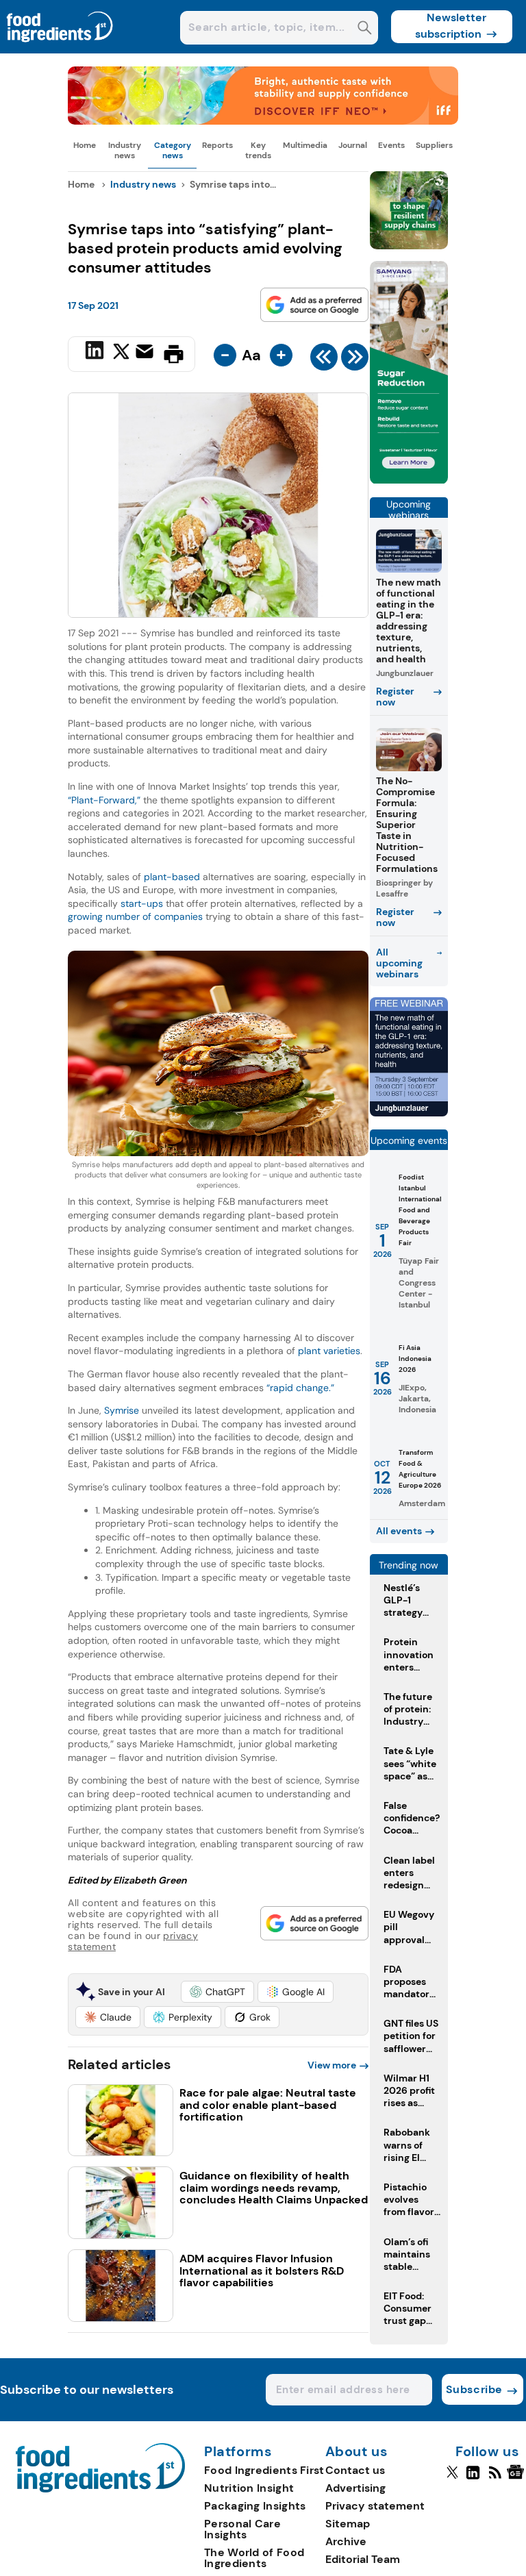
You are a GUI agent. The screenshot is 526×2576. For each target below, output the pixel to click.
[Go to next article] (355, 360)
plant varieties (329, 1351)
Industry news (125, 150)
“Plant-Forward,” (104, 800)
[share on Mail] (146, 353)
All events (399, 1531)
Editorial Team (363, 2559)
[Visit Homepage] (60, 50)
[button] (217, 1992)
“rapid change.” (300, 1388)
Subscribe (474, 2389)
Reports (217, 145)
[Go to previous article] (324, 360)
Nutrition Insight (249, 2488)
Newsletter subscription (451, 26)
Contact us (355, 2470)
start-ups (142, 903)
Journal (353, 145)
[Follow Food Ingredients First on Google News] (517, 2478)
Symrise (122, 1410)
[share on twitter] (121, 353)
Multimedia (305, 145)
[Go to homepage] (100, 2489)
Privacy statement (375, 2506)
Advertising (355, 2488)
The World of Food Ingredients (254, 2558)
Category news (173, 150)
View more (332, 2065)
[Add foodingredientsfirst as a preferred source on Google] (314, 305)
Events (391, 145)
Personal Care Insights (242, 2529)
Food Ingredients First (264, 2470)
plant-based (172, 877)
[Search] (365, 29)
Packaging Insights (255, 2506)
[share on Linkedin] (96, 353)
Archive (346, 2541)
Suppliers (434, 145)
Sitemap (348, 2524)
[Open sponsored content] (263, 121)
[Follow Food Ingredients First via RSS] (495, 2478)
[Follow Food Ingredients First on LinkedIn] (473, 2478)
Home (85, 145)
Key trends (258, 150)
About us (357, 2452)
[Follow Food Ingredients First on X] (452, 2478)
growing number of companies (135, 916)
